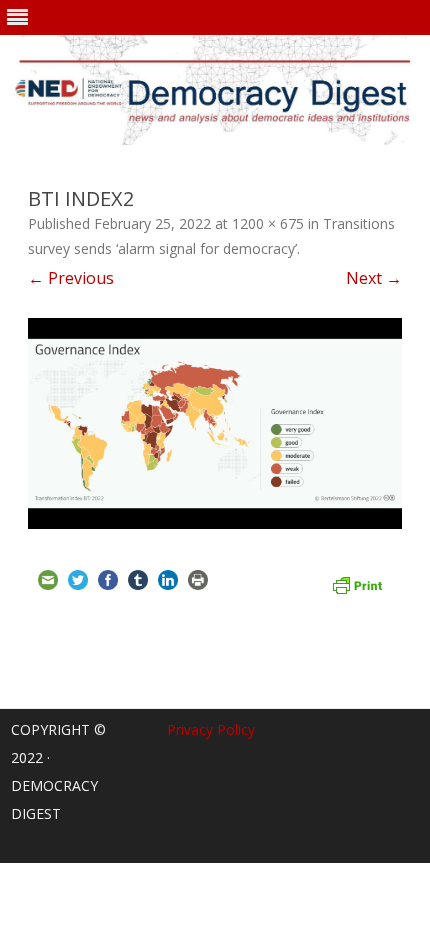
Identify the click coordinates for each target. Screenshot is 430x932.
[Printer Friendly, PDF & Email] (357, 583)
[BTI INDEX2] (215, 423)
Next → (374, 278)
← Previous (71, 278)
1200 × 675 (268, 223)
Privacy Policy (211, 729)
